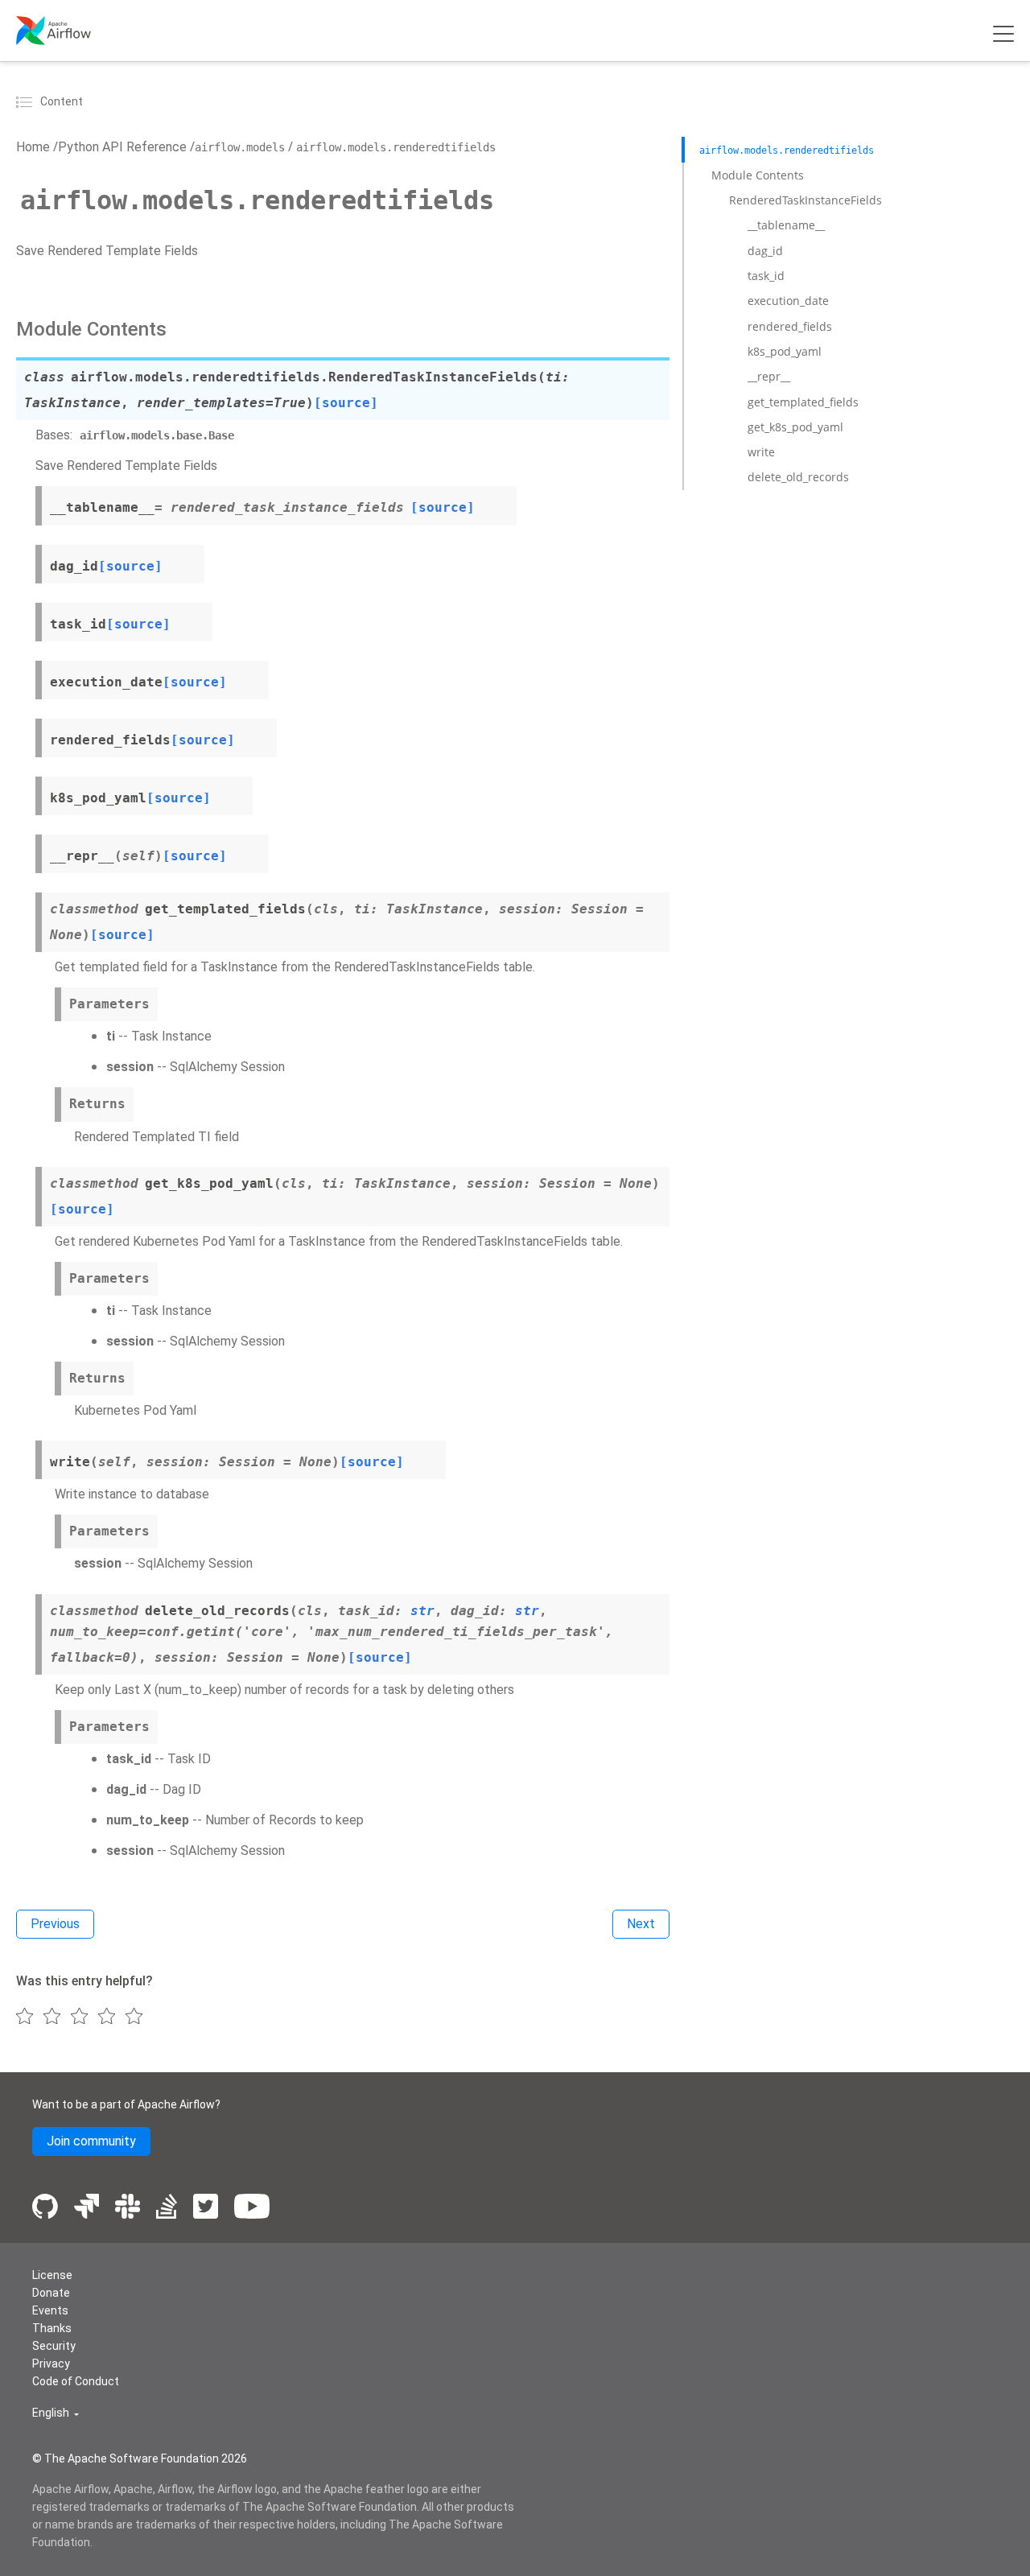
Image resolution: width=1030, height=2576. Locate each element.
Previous (55, 1924)
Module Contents (758, 174)
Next (641, 1924)
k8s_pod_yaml (785, 351)
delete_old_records (798, 477)
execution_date (788, 301)
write (761, 452)
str (422, 1611)
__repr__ (769, 376)
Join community (91, 2141)
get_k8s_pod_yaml (795, 427)
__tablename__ (786, 225)
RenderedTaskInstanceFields (805, 200)
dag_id (765, 250)
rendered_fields (790, 326)
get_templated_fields (803, 401)
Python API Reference (122, 147)
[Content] (27, 101)
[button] (56, 2413)
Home (33, 147)
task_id (766, 276)
